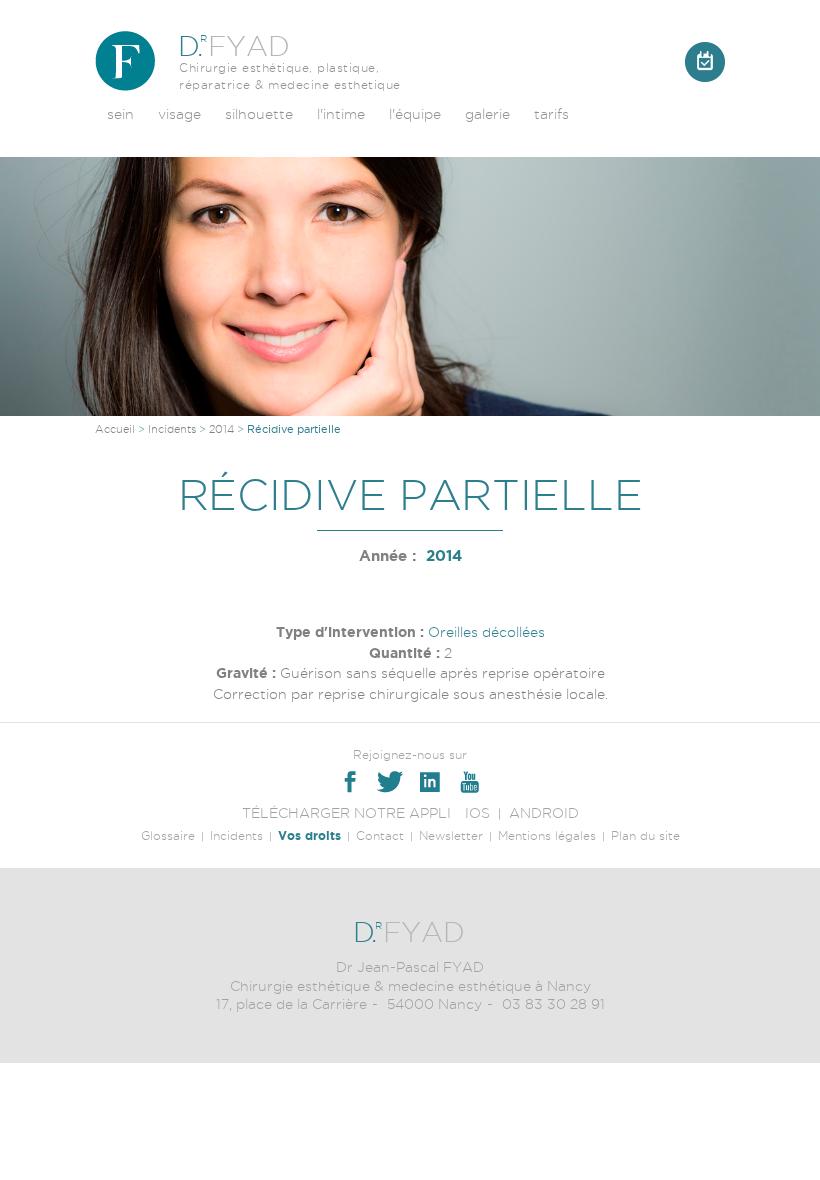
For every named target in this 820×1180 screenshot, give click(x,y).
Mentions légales (547, 835)
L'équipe (415, 114)
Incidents (172, 429)
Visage (179, 114)
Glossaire (168, 835)
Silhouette (259, 114)
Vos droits (309, 835)
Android (544, 813)
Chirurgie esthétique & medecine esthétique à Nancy (410, 986)
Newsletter (451, 835)
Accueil (115, 429)
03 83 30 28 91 (553, 1004)
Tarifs (551, 114)
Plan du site (645, 835)
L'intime (341, 114)
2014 (221, 429)
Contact (380, 835)
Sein (120, 114)
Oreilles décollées (486, 632)
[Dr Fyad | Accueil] (125, 61)
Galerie (487, 114)
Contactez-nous (705, 62)
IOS (477, 813)
